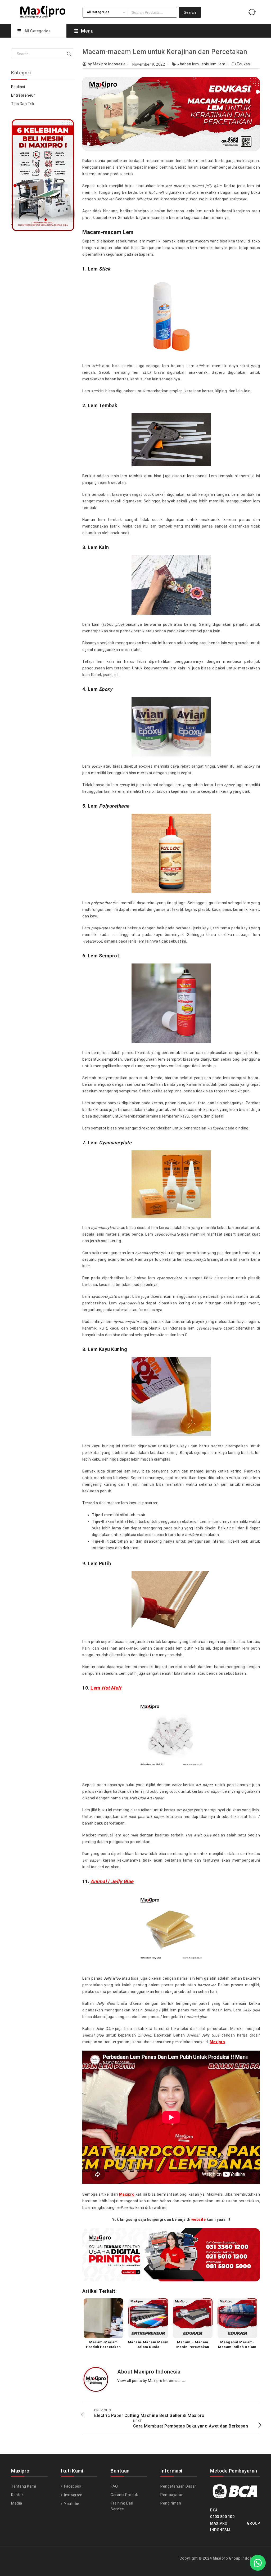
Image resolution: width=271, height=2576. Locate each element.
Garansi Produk (124, 2495)
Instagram (73, 2495)
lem (222, 64)
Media (17, 2503)
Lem (106, 1688)
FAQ (114, 2486)
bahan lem (189, 64)
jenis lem (209, 64)
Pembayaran (172, 2495)
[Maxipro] (43, 11)
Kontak (17, 2495)
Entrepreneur (23, 95)
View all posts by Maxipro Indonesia (151, 2381)
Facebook (72, 2486)
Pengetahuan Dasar (178, 2486)
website (199, 2219)
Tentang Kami (24, 2486)
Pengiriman (171, 2503)
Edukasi (244, 64)
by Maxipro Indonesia (107, 64)
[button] (258, 2563)
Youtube (71, 2504)
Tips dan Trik (23, 104)
